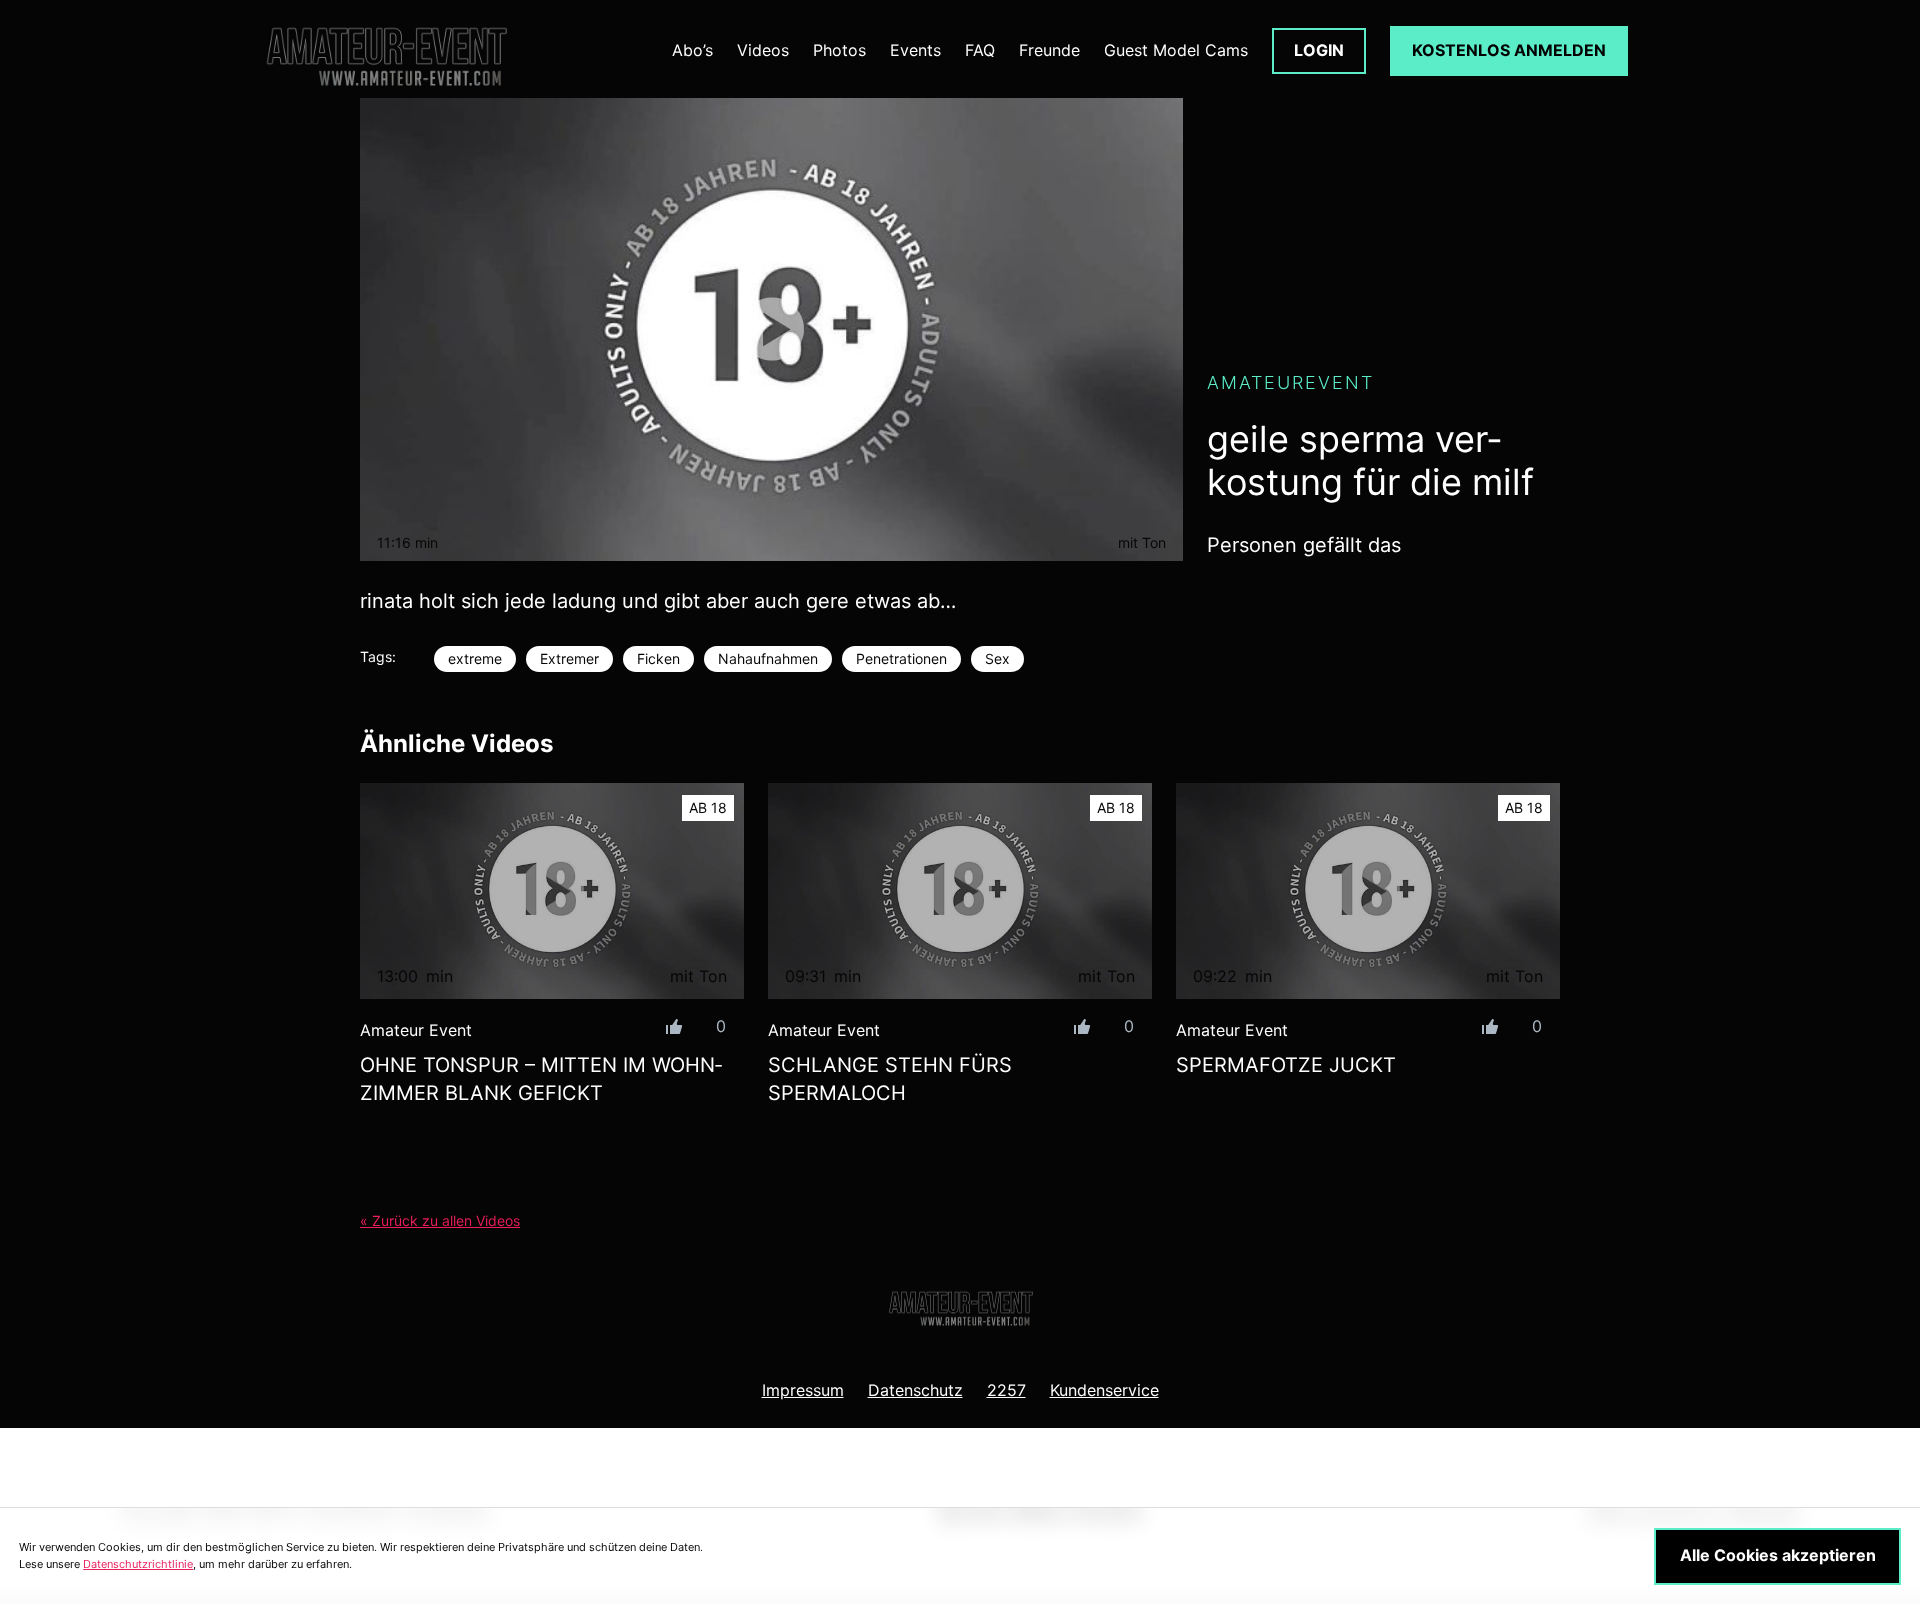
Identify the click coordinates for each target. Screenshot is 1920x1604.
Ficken (658, 658)
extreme (475, 658)
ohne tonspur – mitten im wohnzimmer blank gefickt (541, 1079)
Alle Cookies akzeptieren (1778, 1555)
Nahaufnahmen (768, 658)
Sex (997, 658)
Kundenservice (1104, 1390)
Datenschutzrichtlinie (138, 1564)
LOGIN (1319, 50)
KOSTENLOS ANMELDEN (1509, 50)
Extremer (569, 658)
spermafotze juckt (1286, 1065)
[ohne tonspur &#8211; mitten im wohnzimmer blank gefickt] (552, 891)
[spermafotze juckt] (1368, 891)
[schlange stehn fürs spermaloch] (960, 891)
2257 (1006, 1390)
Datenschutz (915, 1390)
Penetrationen (901, 658)
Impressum (803, 1390)
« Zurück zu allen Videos (440, 1220)
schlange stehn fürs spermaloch (890, 1079)
